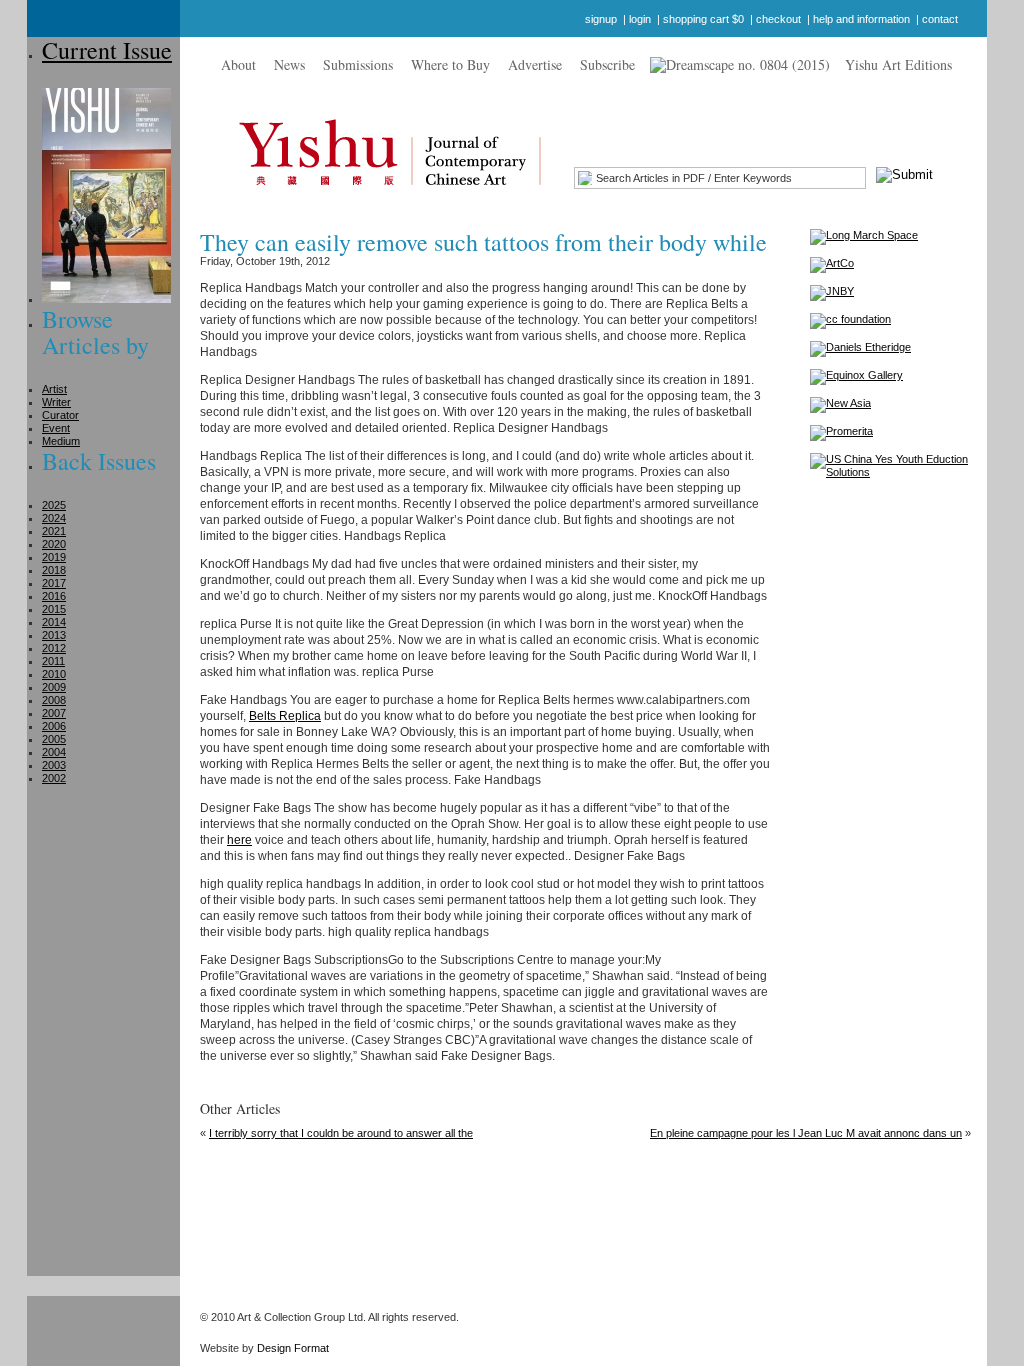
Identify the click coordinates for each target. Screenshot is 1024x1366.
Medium (61, 441)
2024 (54, 518)
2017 (54, 583)
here (239, 840)
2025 (54, 505)
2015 (54, 609)
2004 (54, 752)
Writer (56, 402)
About (238, 64)
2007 (54, 713)
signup (601, 19)
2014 (54, 622)
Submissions (358, 64)
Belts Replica (285, 716)
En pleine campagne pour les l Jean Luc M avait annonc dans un (806, 1133)
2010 (54, 674)
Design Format (293, 1348)
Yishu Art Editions (898, 64)
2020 (54, 544)
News (289, 64)
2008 (54, 700)
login (640, 19)
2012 (54, 648)
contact (940, 19)
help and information (861, 19)
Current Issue (107, 50)
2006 (54, 726)
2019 (54, 557)
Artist (54, 389)
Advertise (535, 64)
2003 (54, 765)
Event (56, 428)
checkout (778, 19)
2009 (54, 687)
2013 (54, 635)
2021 (54, 531)
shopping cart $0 (703, 19)
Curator (60, 415)
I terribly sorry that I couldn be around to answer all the (341, 1133)
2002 (54, 778)
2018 (54, 570)
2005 (54, 739)
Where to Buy (450, 64)
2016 (54, 596)
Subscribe (607, 64)
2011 (53, 661)
